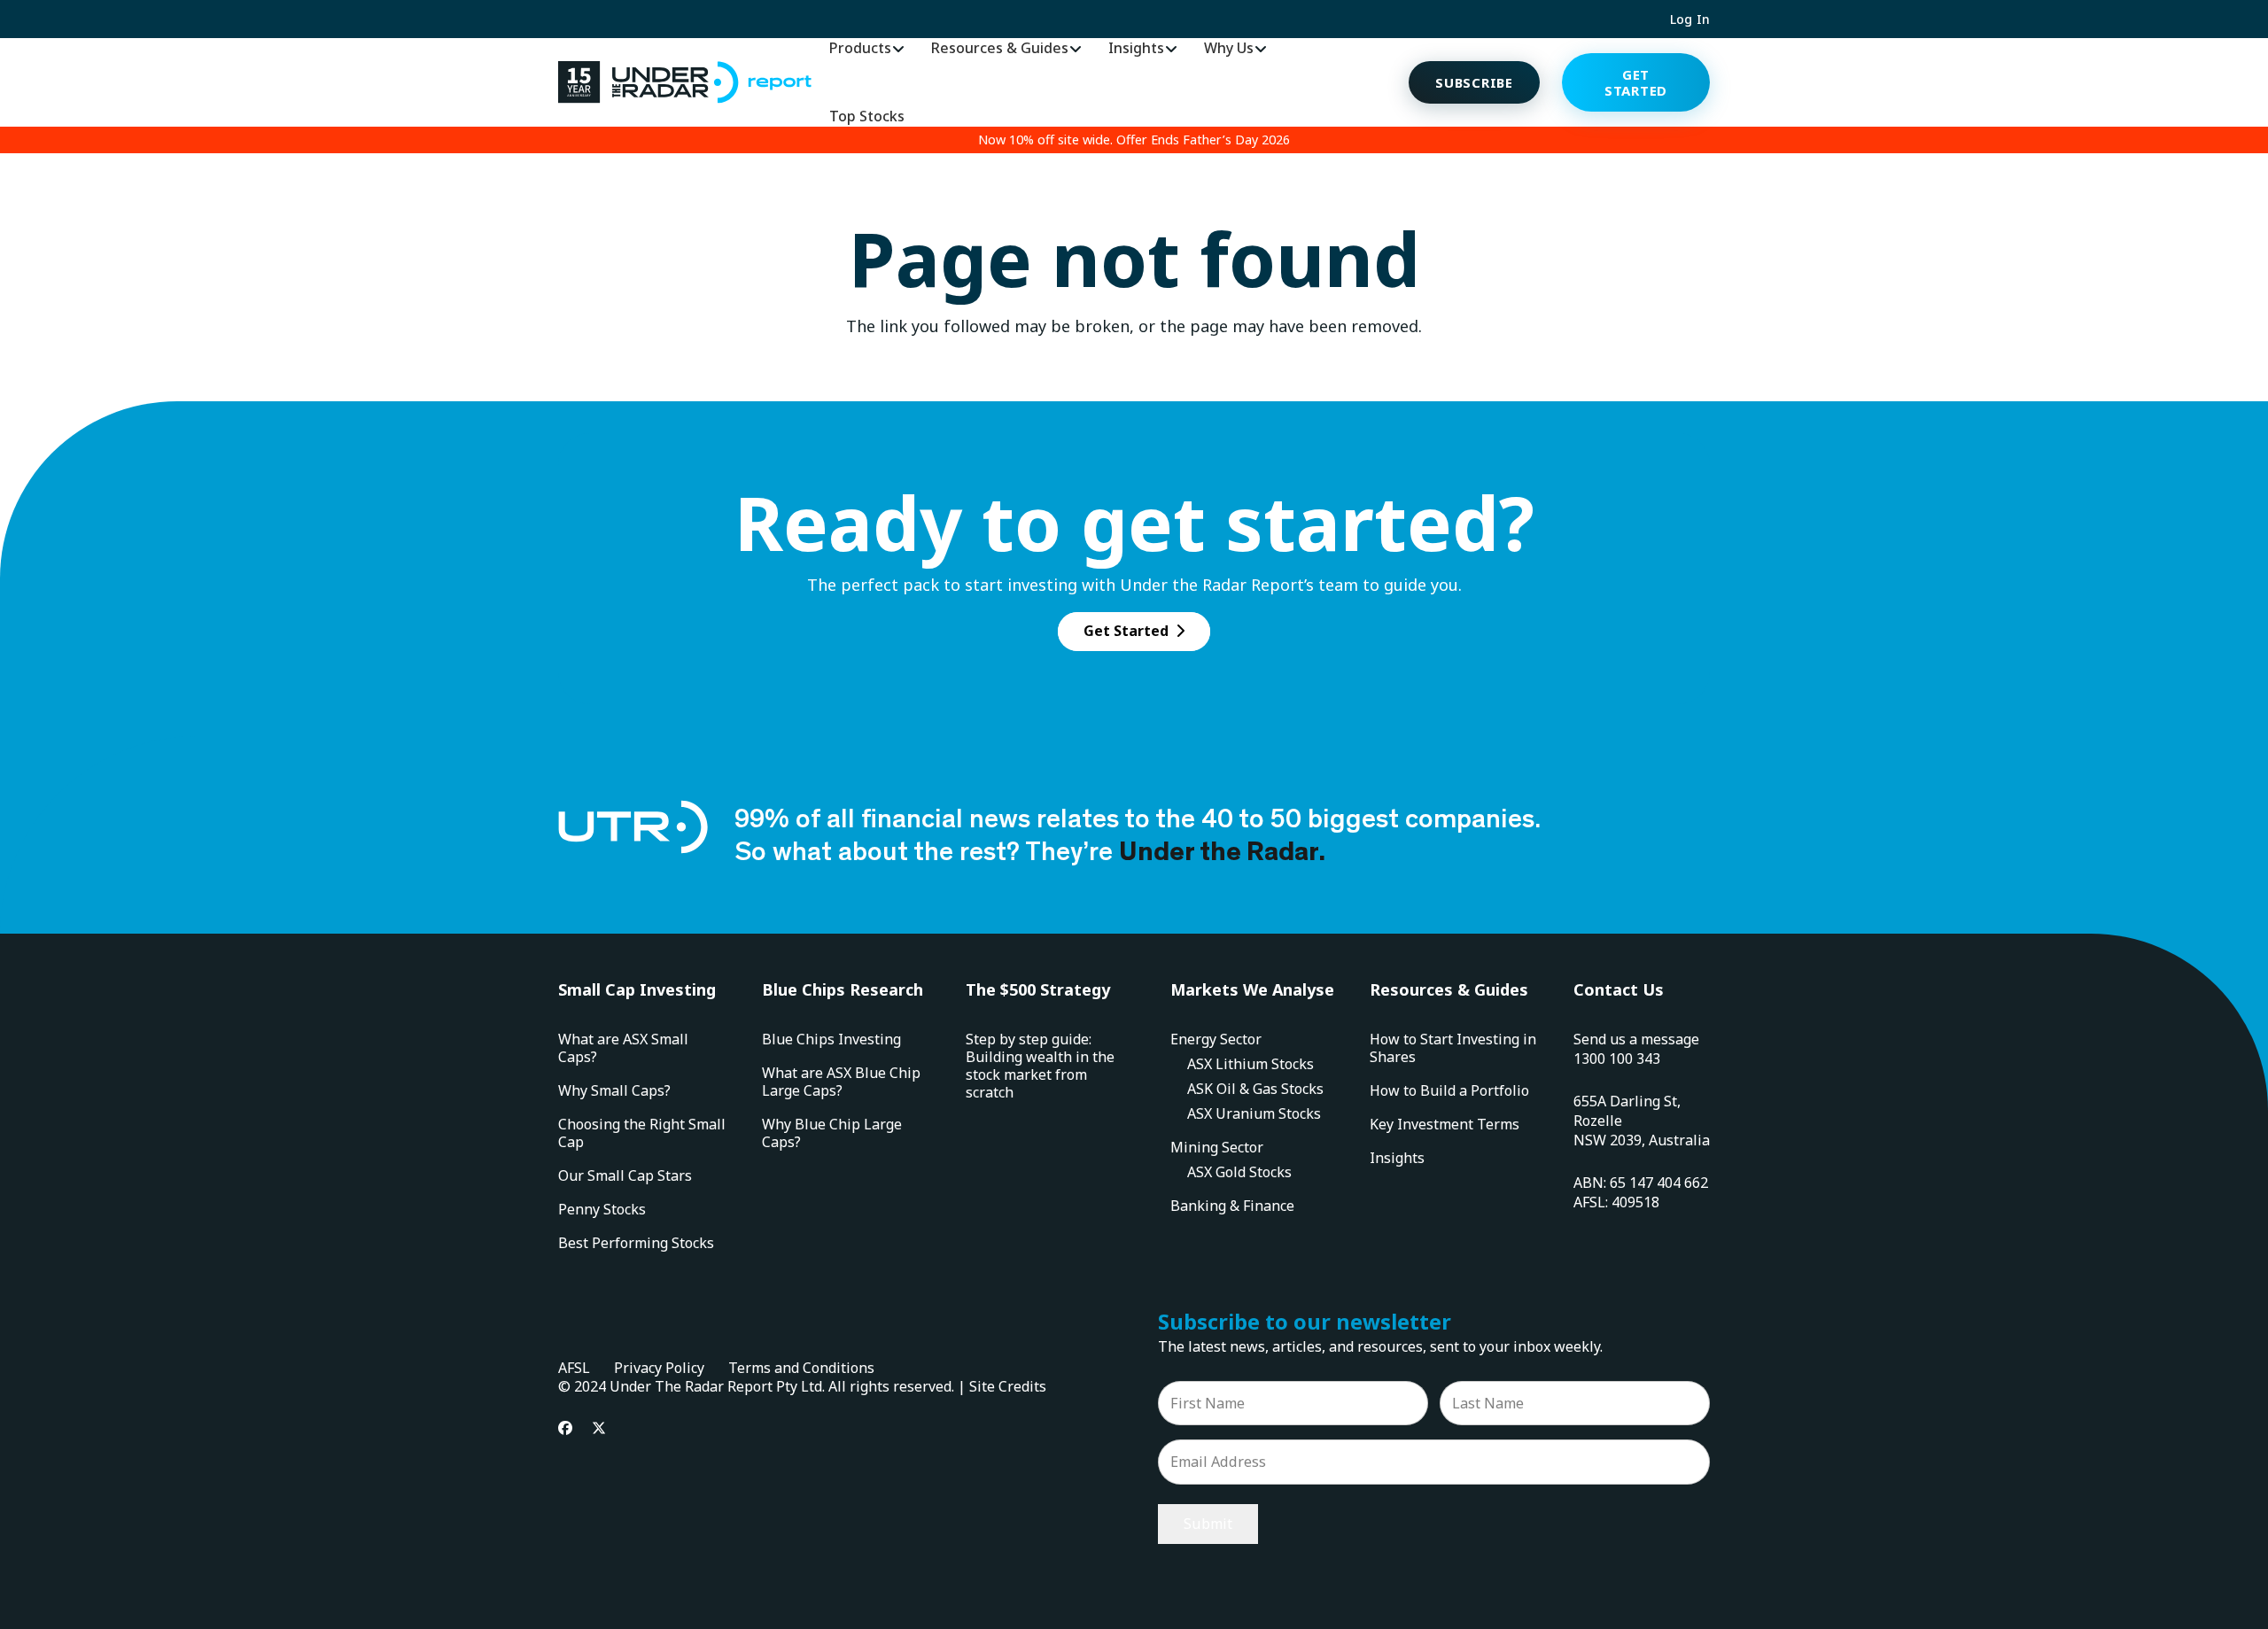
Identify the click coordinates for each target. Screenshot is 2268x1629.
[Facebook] (565, 1428)
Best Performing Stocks (636, 1243)
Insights (1397, 1158)
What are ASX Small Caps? (623, 1048)
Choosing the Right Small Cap (642, 1133)
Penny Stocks (602, 1209)
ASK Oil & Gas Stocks (1255, 1089)
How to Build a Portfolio (1449, 1090)
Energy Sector (1216, 1039)
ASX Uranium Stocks (1254, 1113)
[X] (599, 1428)
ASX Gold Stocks (1239, 1172)
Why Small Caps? (614, 1090)
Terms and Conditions (801, 1368)
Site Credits (1008, 1386)
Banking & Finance (1232, 1206)
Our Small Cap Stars (625, 1175)
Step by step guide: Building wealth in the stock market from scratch (1040, 1066)
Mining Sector (1217, 1147)
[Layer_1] (685, 82)
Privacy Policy (659, 1368)
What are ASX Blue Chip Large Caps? (841, 1082)
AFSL (574, 1368)
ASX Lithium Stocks (1251, 1064)
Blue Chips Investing (831, 1039)
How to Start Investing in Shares (1453, 1048)
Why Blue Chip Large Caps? (832, 1133)
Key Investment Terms (1445, 1124)
